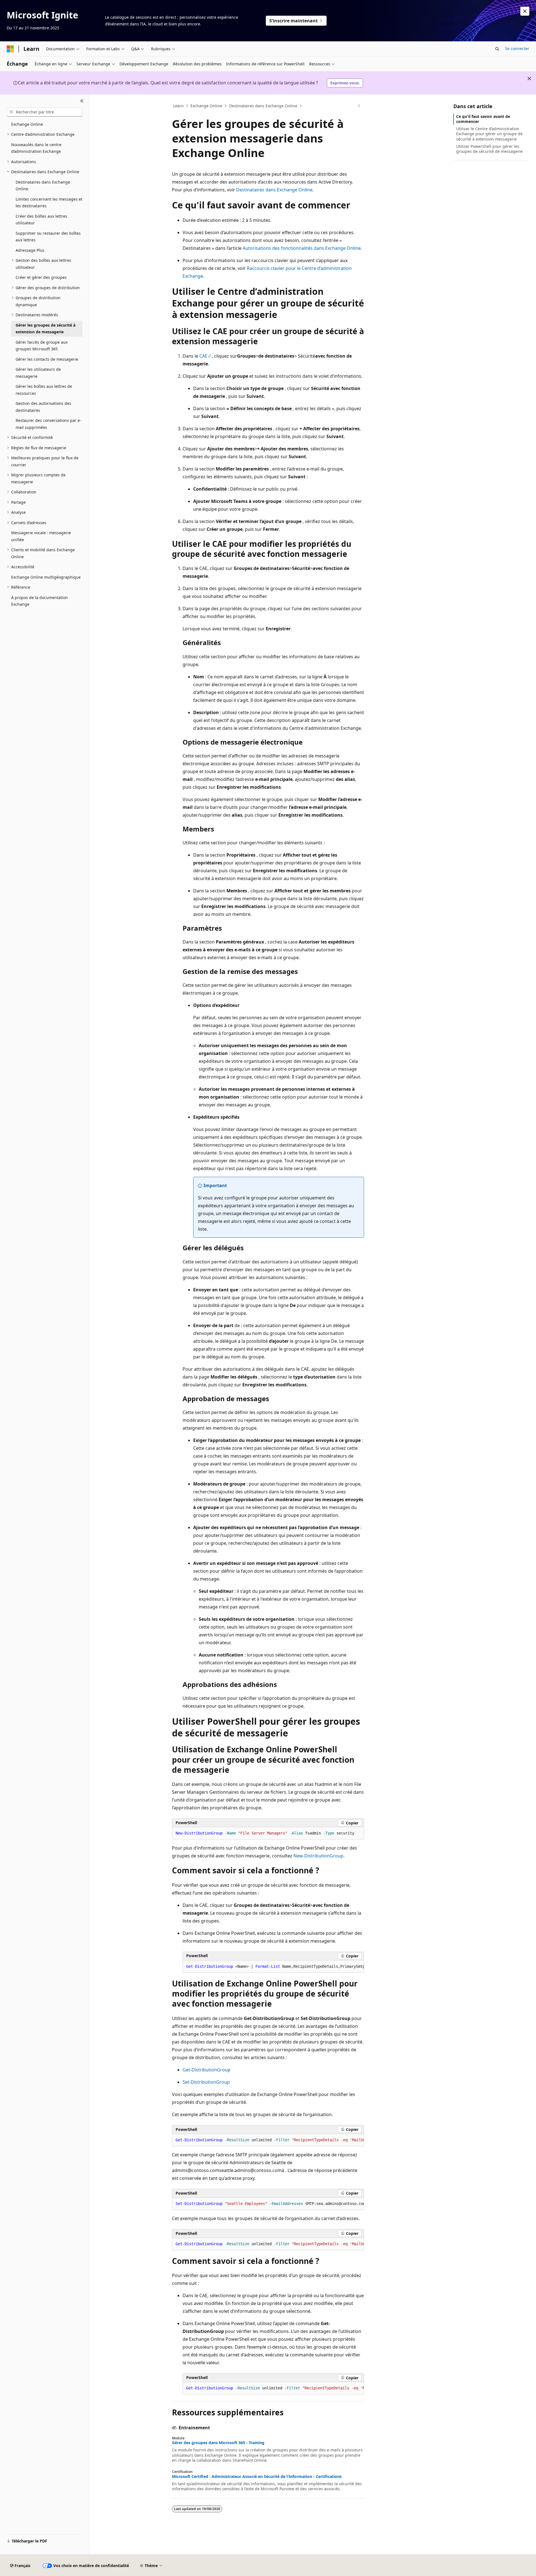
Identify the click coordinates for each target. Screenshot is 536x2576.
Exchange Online (206, 106)
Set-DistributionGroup (206, 2082)
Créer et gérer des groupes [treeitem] (41, 277)
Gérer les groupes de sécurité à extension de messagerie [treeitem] (46, 329)
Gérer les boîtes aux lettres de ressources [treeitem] (44, 390)
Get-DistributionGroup (207, 2070)
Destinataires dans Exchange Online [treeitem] (43, 186)
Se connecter (517, 48)
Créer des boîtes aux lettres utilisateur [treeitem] (41, 220)
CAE (203, 356)
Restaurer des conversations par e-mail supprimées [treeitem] (48, 424)
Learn (178, 106)
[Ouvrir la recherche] (497, 49)
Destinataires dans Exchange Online (263, 106)
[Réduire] (82, 101)
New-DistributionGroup (318, 1856)
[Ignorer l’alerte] (525, 11)
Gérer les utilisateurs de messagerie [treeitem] (38, 373)
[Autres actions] (359, 106)
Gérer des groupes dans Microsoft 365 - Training (218, 2443)
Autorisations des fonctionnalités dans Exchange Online (302, 248)
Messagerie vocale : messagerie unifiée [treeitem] (41, 536)
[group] (273, 1967)
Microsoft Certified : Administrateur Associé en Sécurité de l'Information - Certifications (257, 2477)
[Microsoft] (10, 49)
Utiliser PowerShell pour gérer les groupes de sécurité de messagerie (489, 149)
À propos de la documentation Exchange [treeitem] (40, 601)
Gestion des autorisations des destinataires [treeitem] (43, 407)
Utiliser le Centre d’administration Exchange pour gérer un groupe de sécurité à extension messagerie (489, 134)
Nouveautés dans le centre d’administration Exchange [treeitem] (36, 148)
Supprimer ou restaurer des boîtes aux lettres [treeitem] (48, 237)
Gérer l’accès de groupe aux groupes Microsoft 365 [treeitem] (42, 346)
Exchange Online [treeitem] (27, 124)
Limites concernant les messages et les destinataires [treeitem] (49, 203)
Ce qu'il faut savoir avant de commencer (483, 119)
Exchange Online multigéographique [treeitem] (46, 577)
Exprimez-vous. (345, 83)
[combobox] (45, 112)
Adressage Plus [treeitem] (30, 250)
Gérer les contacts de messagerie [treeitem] (47, 359)
